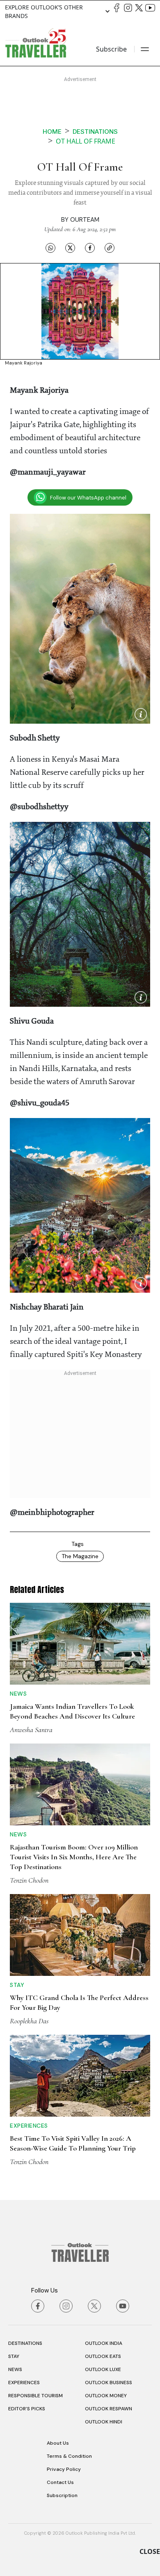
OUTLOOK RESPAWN (109, 2409)
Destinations (95, 132)
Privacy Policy (64, 2469)
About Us (58, 2443)
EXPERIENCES (24, 2383)
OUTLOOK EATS (103, 2356)
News (18, 1694)
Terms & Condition (69, 2456)
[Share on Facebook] (90, 247)
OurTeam (85, 220)
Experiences (29, 2126)
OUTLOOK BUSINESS (109, 2383)
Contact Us (60, 2482)
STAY (14, 2356)
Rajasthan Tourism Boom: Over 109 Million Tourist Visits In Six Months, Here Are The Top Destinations (74, 1857)
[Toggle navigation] (145, 49)
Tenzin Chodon (29, 1880)
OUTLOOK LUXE (103, 2369)
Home (52, 132)
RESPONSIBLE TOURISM (35, 2396)
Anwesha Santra (31, 1730)
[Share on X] (70, 247)
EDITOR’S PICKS (27, 2409)
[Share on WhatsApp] (50, 247)
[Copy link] (110, 247)
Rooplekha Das (29, 2021)
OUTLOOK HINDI (104, 2422)
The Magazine (80, 1556)
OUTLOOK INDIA (104, 2343)
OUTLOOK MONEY (106, 2396)
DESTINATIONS (25, 2343)
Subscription (62, 2495)
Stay (17, 1985)
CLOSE (150, 2551)
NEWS (15, 2369)
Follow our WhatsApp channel (88, 498)
